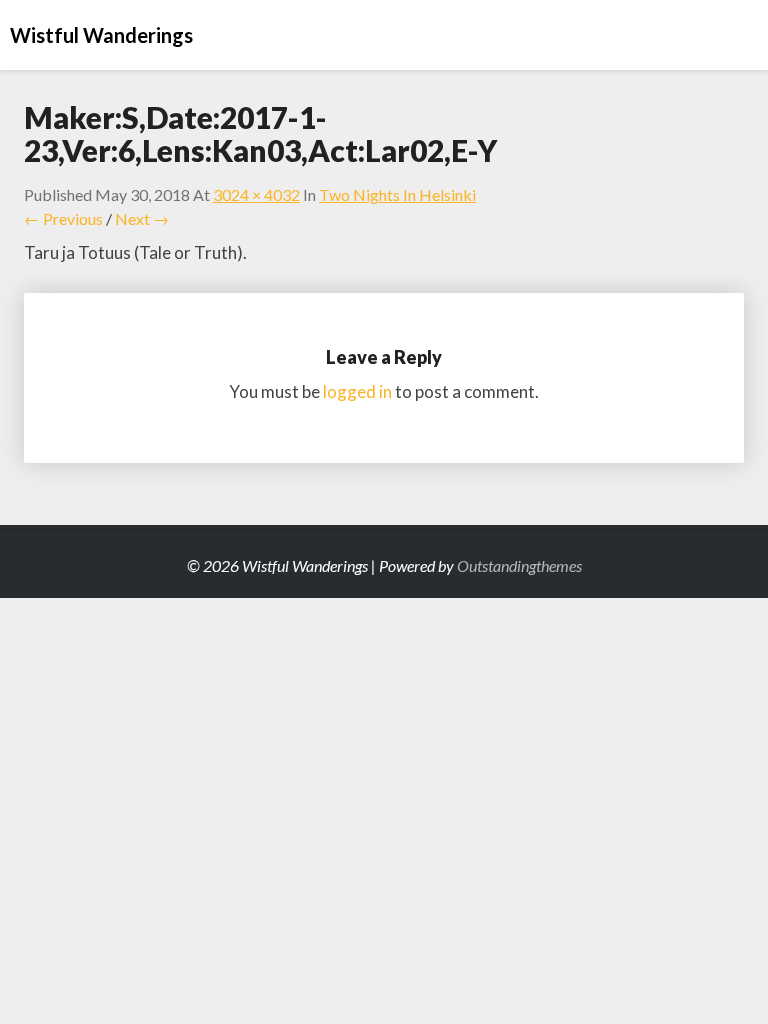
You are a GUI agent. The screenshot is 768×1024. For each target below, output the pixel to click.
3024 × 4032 (256, 194)
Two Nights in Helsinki (397, 194)
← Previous (63, 218)
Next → (142, 218)
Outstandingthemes (519, 565)
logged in (357, 391)
